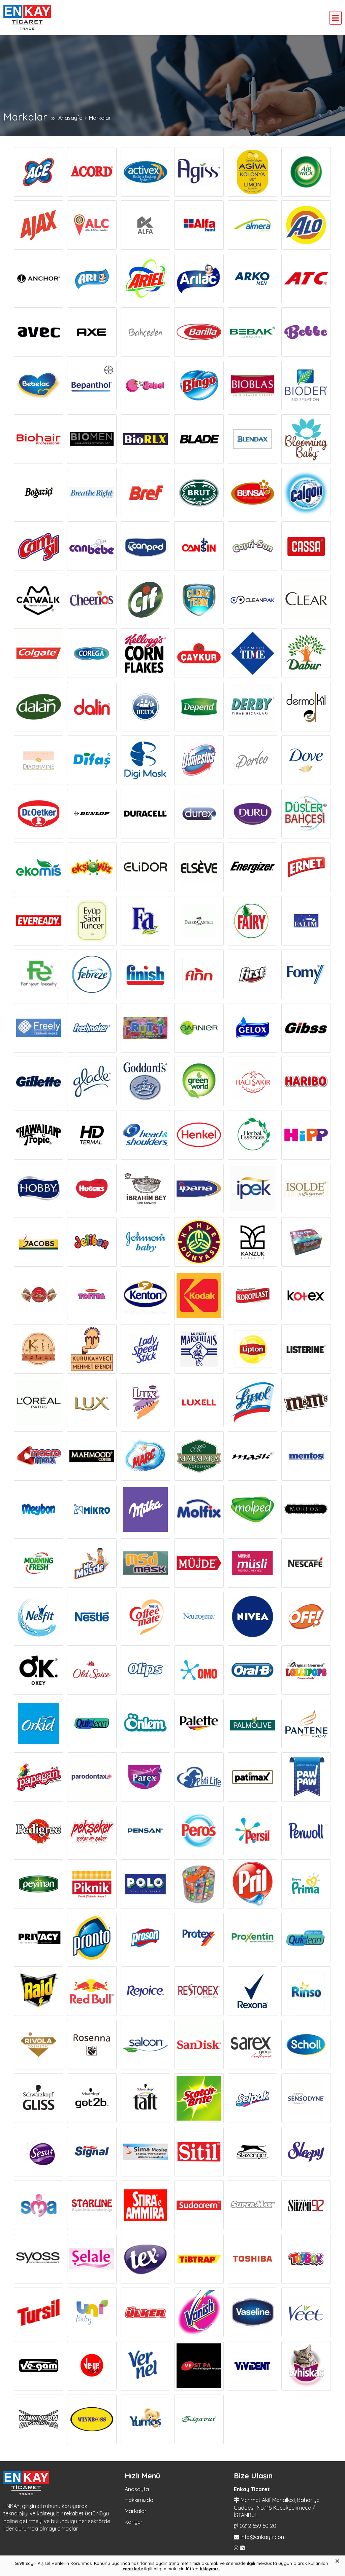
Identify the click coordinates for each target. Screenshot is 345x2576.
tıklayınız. (210, 2569)
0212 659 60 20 (258, 2526)
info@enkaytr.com (263, 2537)
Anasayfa (137, 2489)
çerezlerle (133, 2569)
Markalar (136, 2511)
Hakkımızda (139, 2500)
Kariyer (134, 2522)
